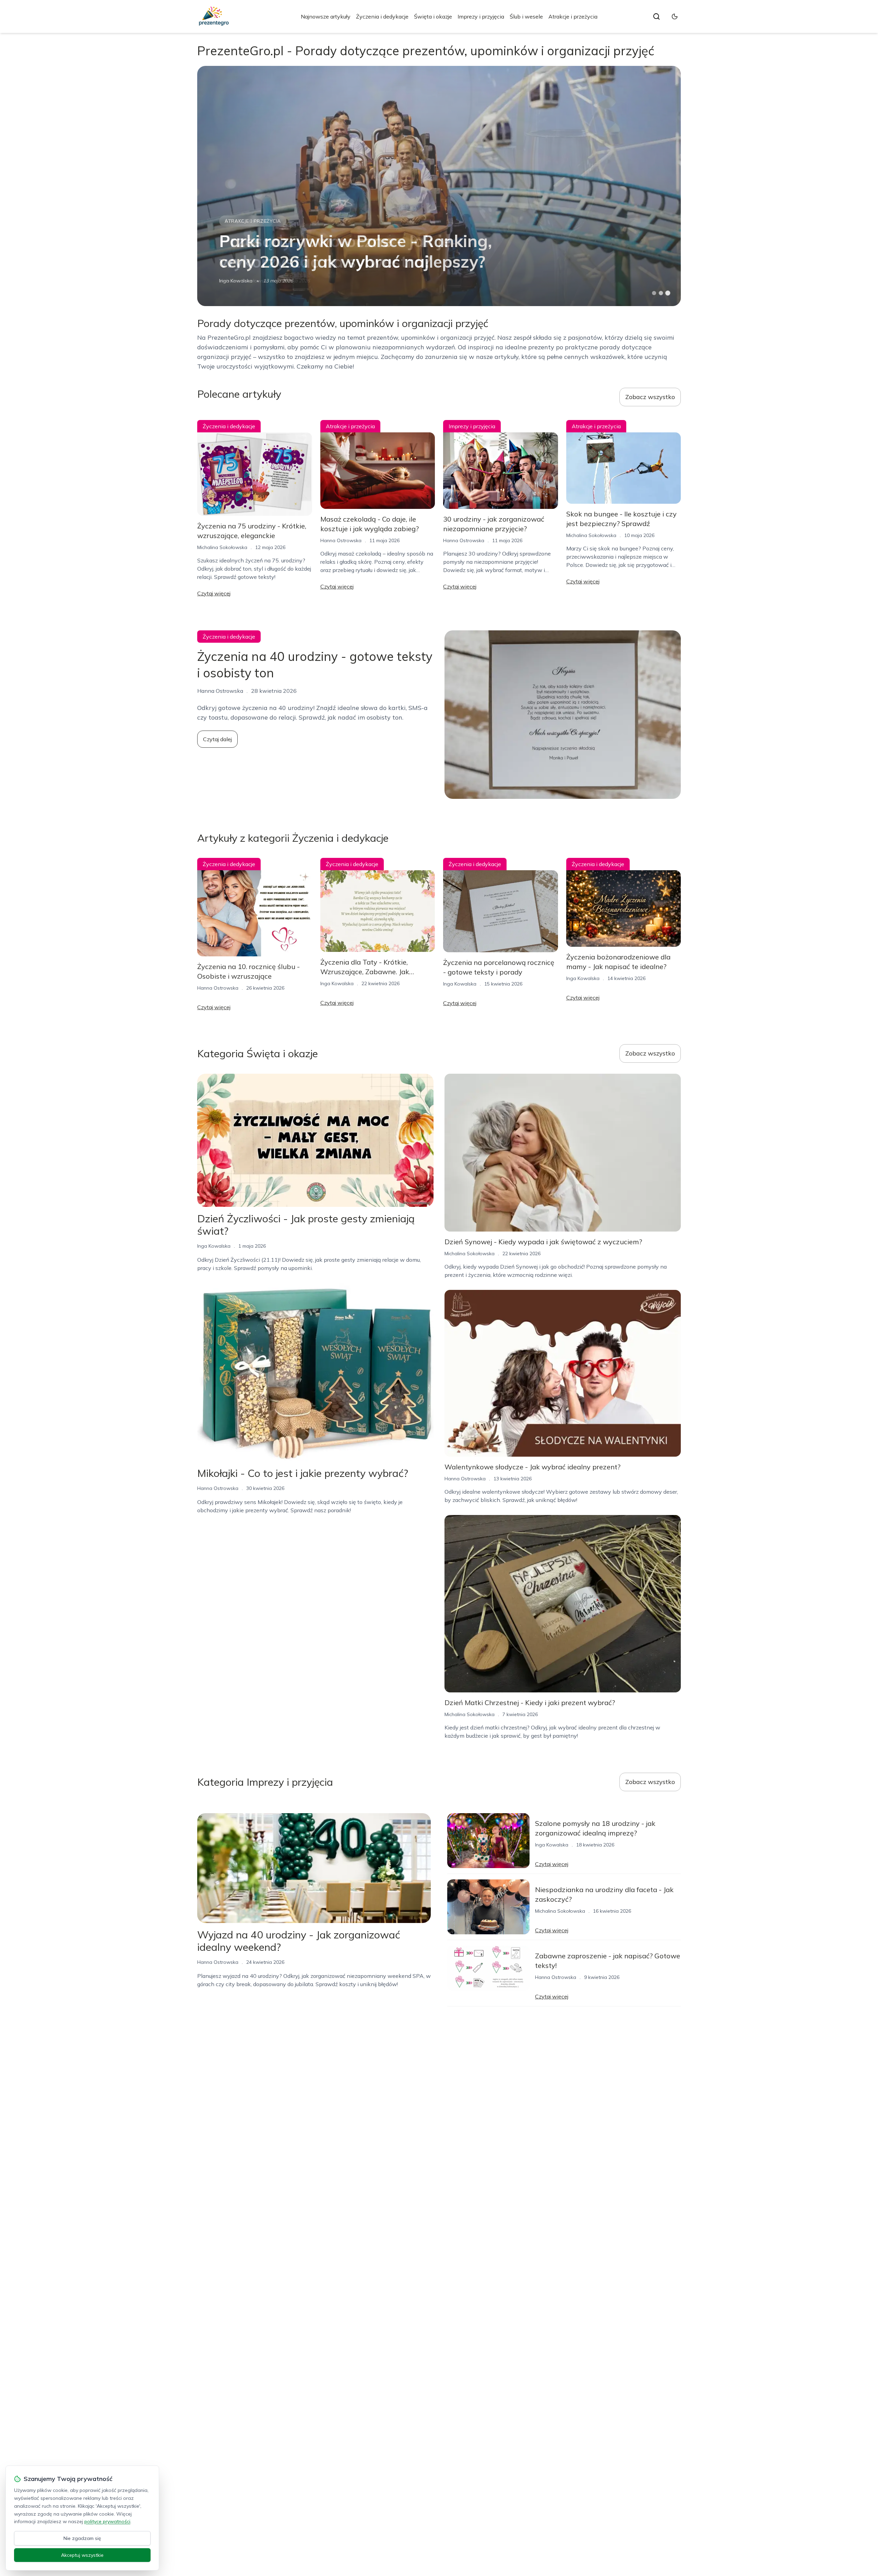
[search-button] (656, 16)
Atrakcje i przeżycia (573, 16)
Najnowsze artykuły (326, 16)
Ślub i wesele (526, 16)
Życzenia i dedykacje (382, 16)
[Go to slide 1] (654, 293)
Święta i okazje (433, 16)
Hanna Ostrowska (341, 540)
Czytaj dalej (217, 739)
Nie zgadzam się (82, 2538)
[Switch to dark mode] (675, 16)
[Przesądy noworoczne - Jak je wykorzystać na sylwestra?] (439, 186)
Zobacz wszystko (650, 397)
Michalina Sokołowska (244, 281)
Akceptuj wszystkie (82, 2555)
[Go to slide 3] (668, 293)
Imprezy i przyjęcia (481, 16)
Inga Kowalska (337, 983)
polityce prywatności (107, 2521)
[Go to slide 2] (661, 293)
